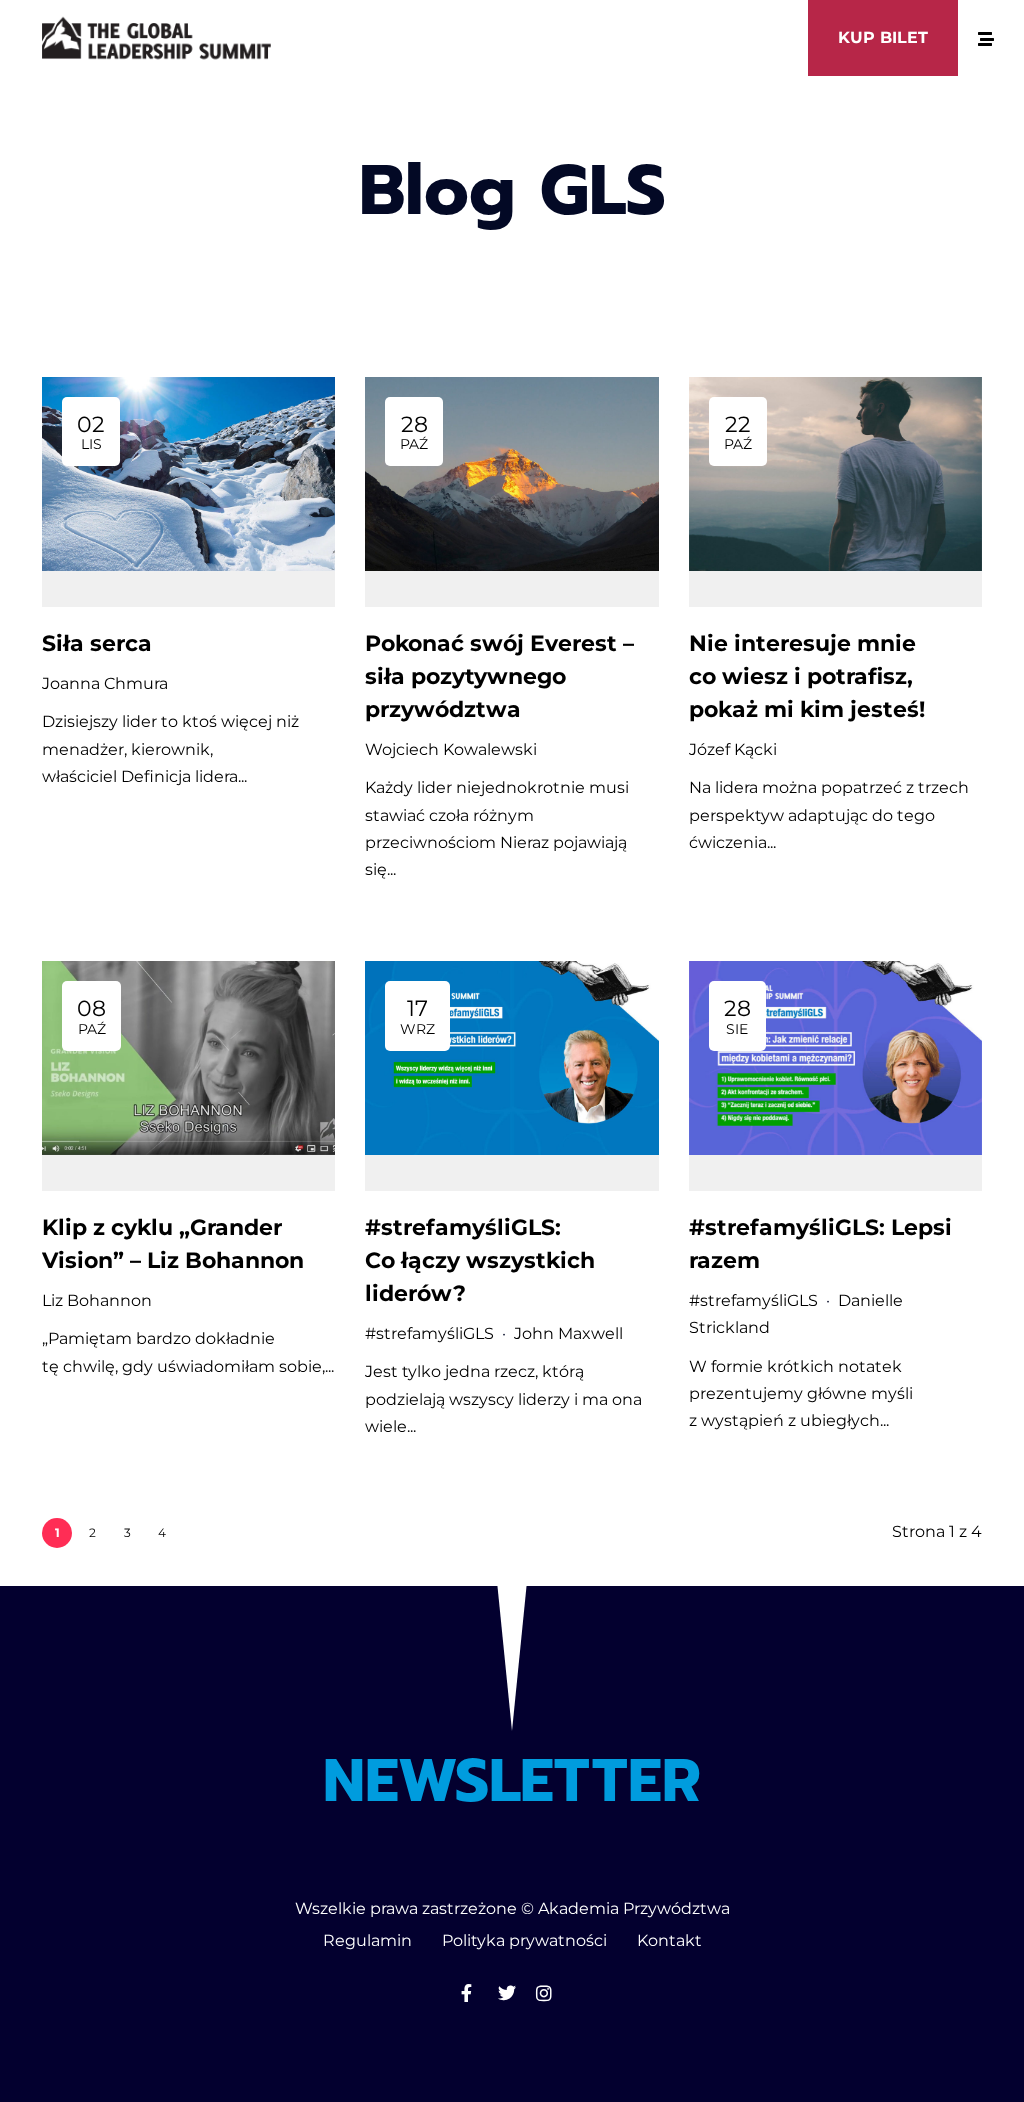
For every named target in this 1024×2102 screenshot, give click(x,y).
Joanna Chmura (105, 683)
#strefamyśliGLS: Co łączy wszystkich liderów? (480, 1260)
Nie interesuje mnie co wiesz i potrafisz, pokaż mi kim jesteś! (810, 676)
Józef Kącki (733, 749)
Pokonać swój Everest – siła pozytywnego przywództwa (499, 676)
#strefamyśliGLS (429, 1333)
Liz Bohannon (97, 1300)
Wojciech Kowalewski (451, 749)
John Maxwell (568, 1333)
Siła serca (97, 643)
